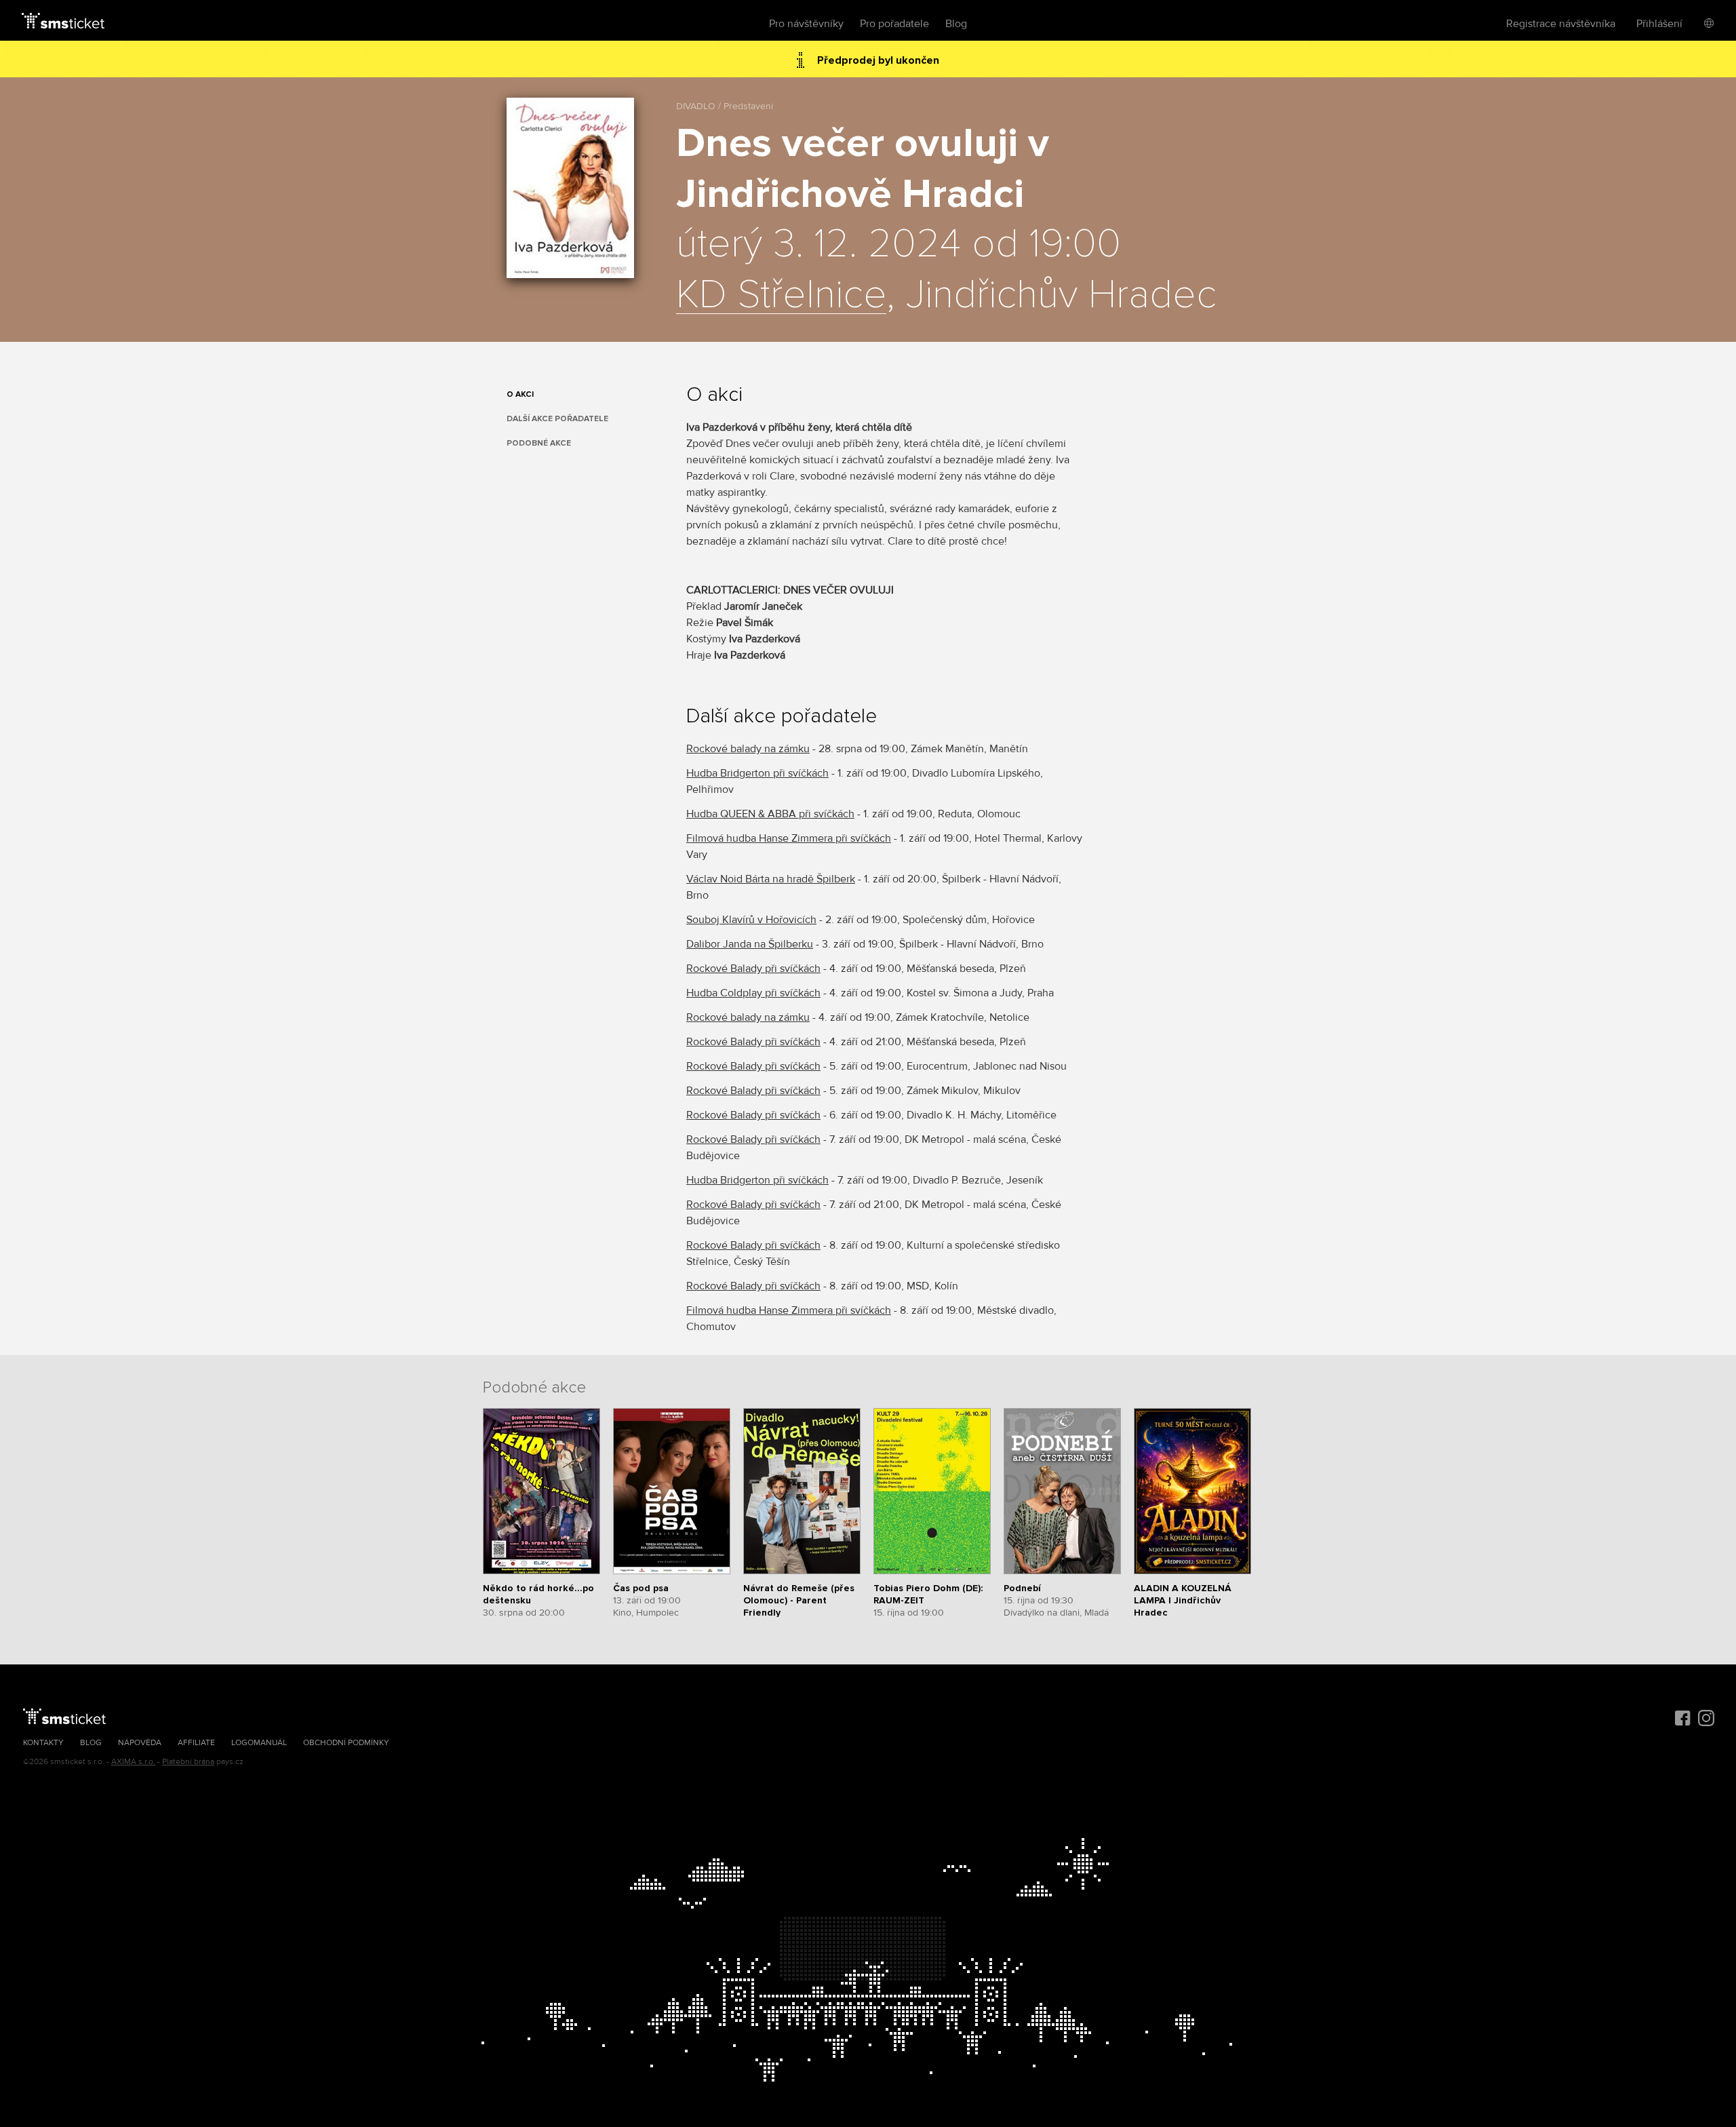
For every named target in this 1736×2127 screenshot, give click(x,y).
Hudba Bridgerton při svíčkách (757, 773)
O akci (520, 394)
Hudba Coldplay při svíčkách (753, 993)
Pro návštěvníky (806, 24)
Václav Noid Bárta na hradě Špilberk (771, 879)
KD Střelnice (781, 296)
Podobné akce (539, 443)
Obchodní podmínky (346, 1743)
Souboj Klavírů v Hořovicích (751, 920)
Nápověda (140, 1743)
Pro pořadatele (894, 24)
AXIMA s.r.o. (133, 1762)
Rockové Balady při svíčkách (753, 969)
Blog (956, 24)
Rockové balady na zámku (748, 749)
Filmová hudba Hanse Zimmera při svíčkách (789, 838)
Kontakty (43, 1743)
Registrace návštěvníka (1561, 24)
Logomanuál (259, 1743)
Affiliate (196, 1743)
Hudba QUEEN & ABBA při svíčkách (770, 814)
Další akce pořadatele (557, 419)
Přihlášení (1659, 24)
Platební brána (188, 1762)
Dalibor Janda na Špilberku (750, 944)
